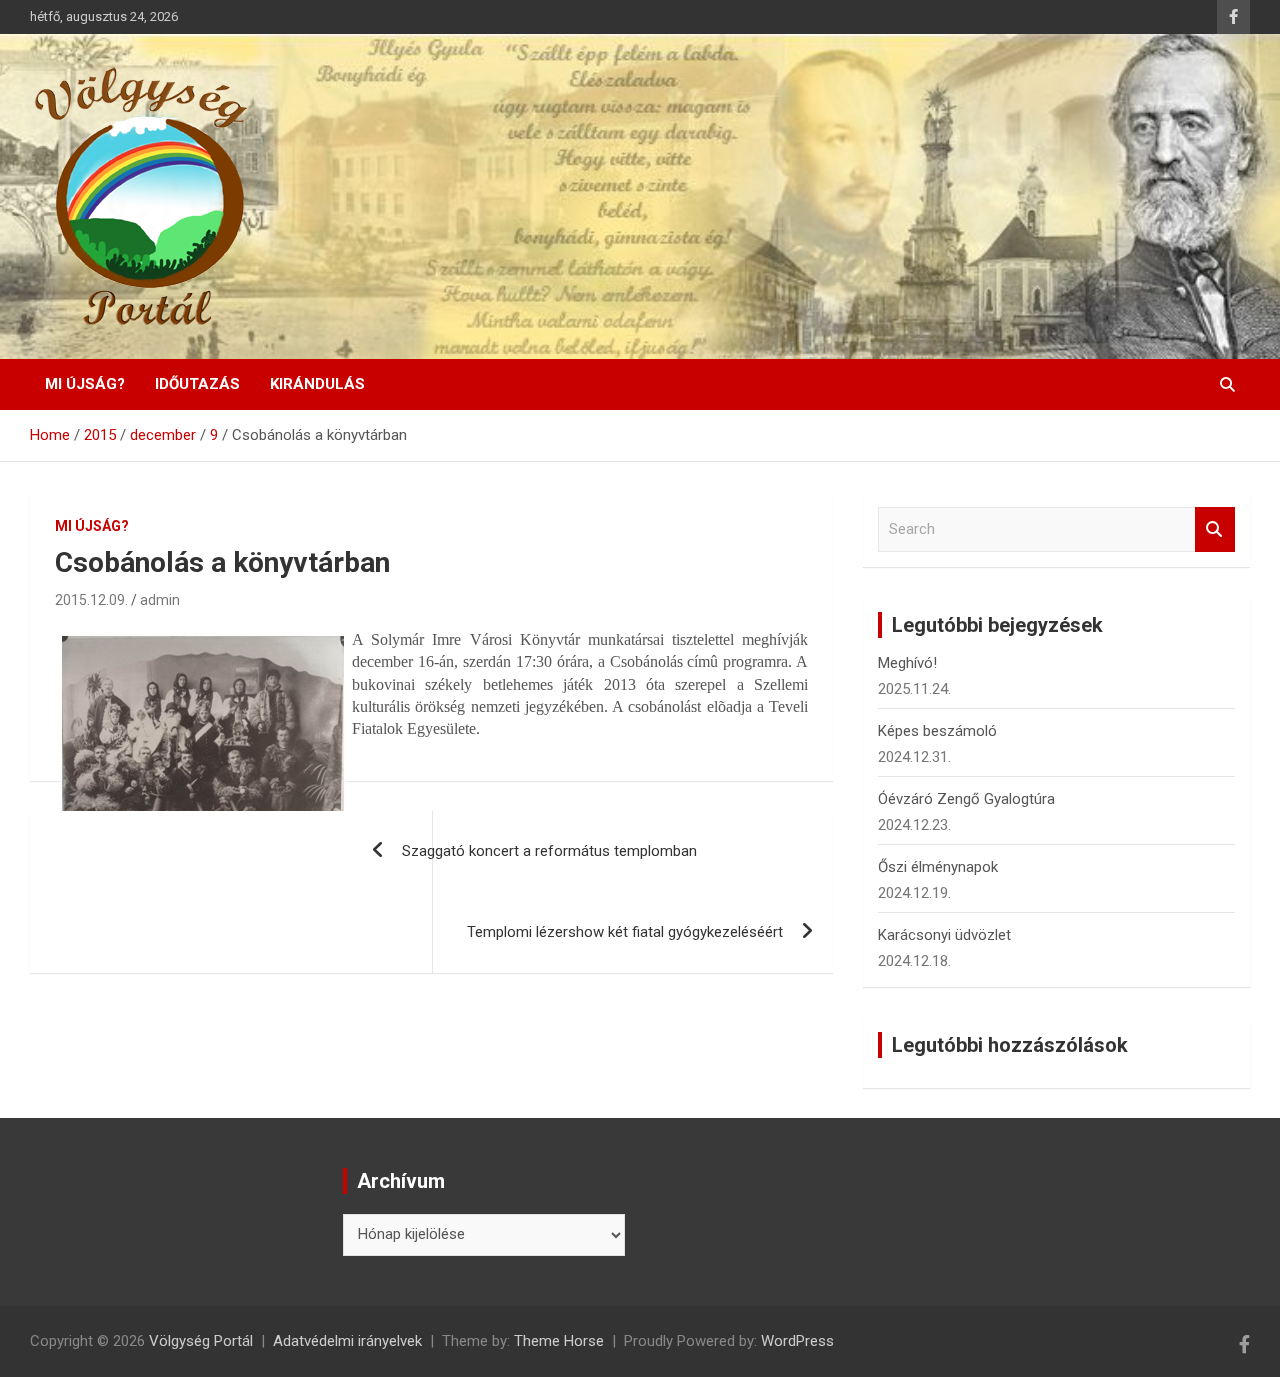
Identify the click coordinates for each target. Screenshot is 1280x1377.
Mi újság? (85, 384)
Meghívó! (907, 663)
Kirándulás (317, 384)
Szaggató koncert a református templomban (549, 851)
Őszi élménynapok (938, 867)
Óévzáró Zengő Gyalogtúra (966, 799)
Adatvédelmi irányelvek (347, 1341)
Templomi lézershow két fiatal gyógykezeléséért (625, 932)
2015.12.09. (91, 600)
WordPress (797, 1341)
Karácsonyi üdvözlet (944, 935)
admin (160, 600)
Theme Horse (559, 1341)
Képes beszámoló (937, 731)
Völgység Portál (201, 1341)
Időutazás (197, 384)
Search (1215, 529)
